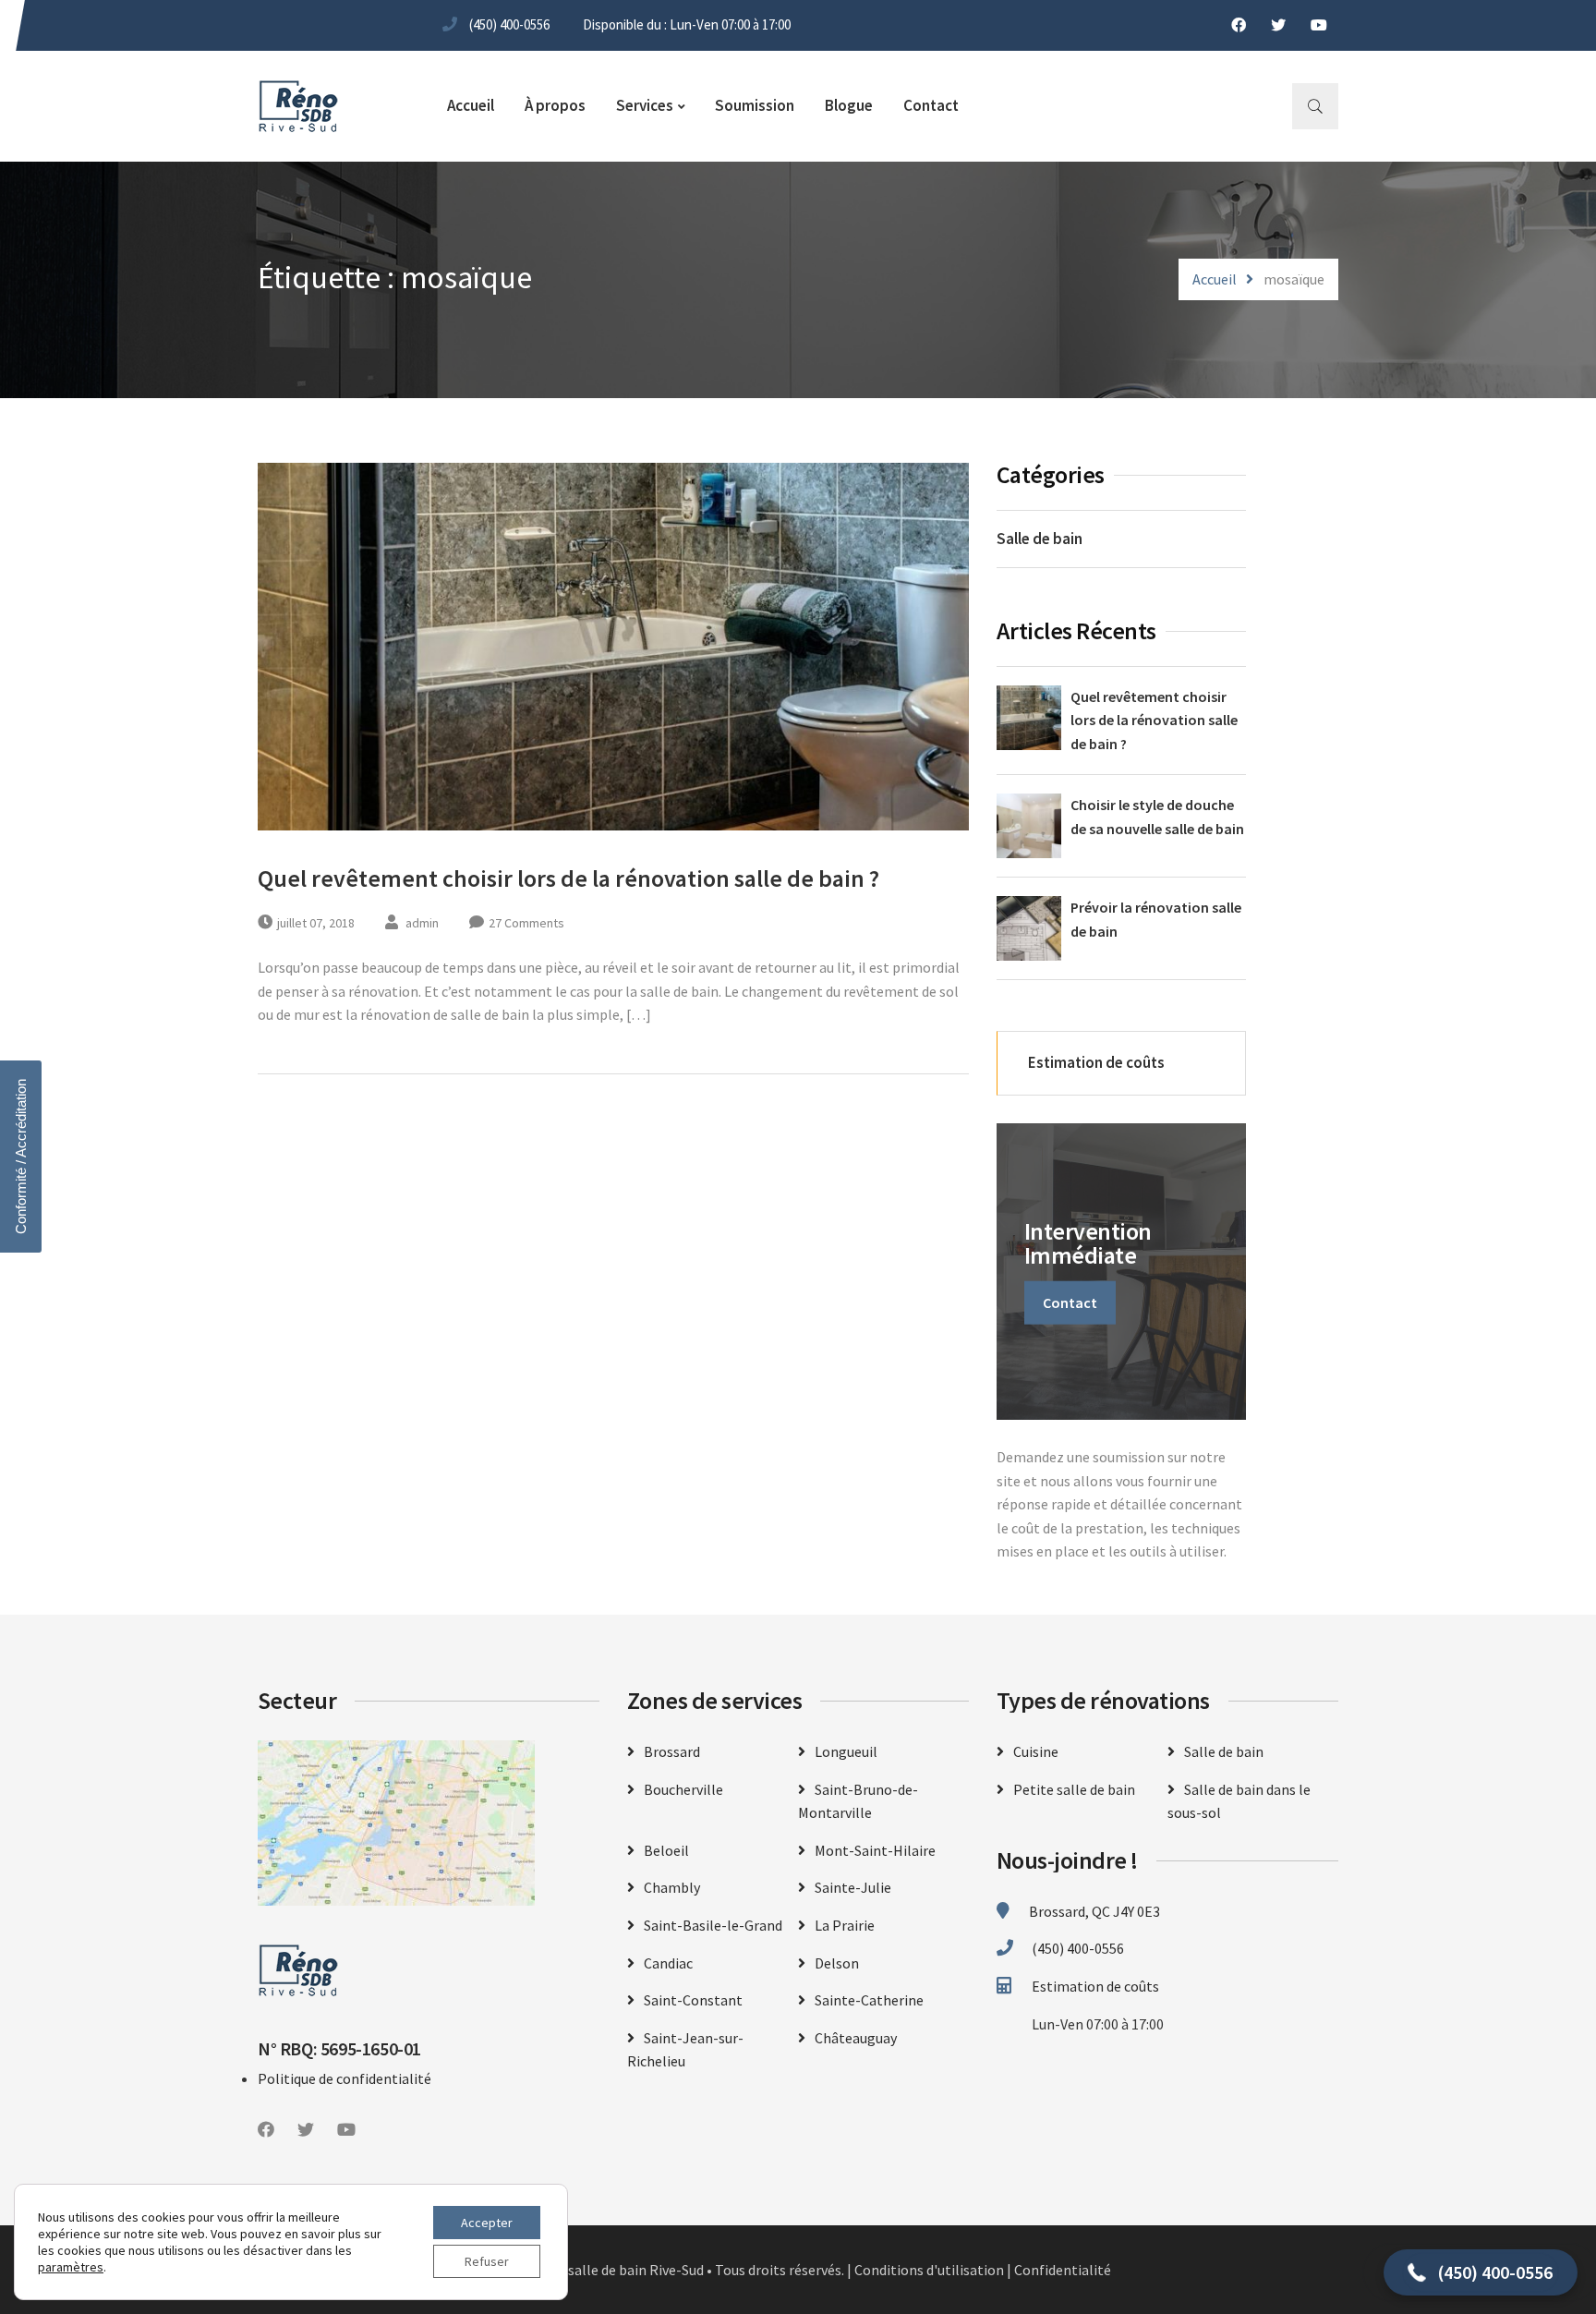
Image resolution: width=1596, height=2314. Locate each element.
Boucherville (683, 1789)
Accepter (487, 2223)
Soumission (755, 105)
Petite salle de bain (1074, 1789)
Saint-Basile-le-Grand (713, 1925)
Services (645, 105)
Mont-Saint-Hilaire (875, 1850)
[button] (1481, 2272)
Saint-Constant (693, 2000)
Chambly (672, 1887)
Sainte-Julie (853, 1887)
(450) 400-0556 (509, 24)
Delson (837, 1963)
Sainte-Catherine (869, 2000)
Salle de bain (1040, 539)
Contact (931, 105)
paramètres (71, 2267)
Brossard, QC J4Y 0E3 (1094, 1911)
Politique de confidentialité (345, 2078)
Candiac (668, 1963)
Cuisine (1036, 1751)
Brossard (672, 1751)
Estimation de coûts (1095, 1062)
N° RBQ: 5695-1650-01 (339, 2048)
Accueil (471, 105)
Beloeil (666, 1850)
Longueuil (846, 1751)
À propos (555, 105)
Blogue (849, 105)
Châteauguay (856, 2038)
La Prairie (845, 1925)
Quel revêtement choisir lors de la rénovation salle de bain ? (568, 878)
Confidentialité (1063, 2270)
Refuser (487, 2261)
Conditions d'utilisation (929, 2270)
